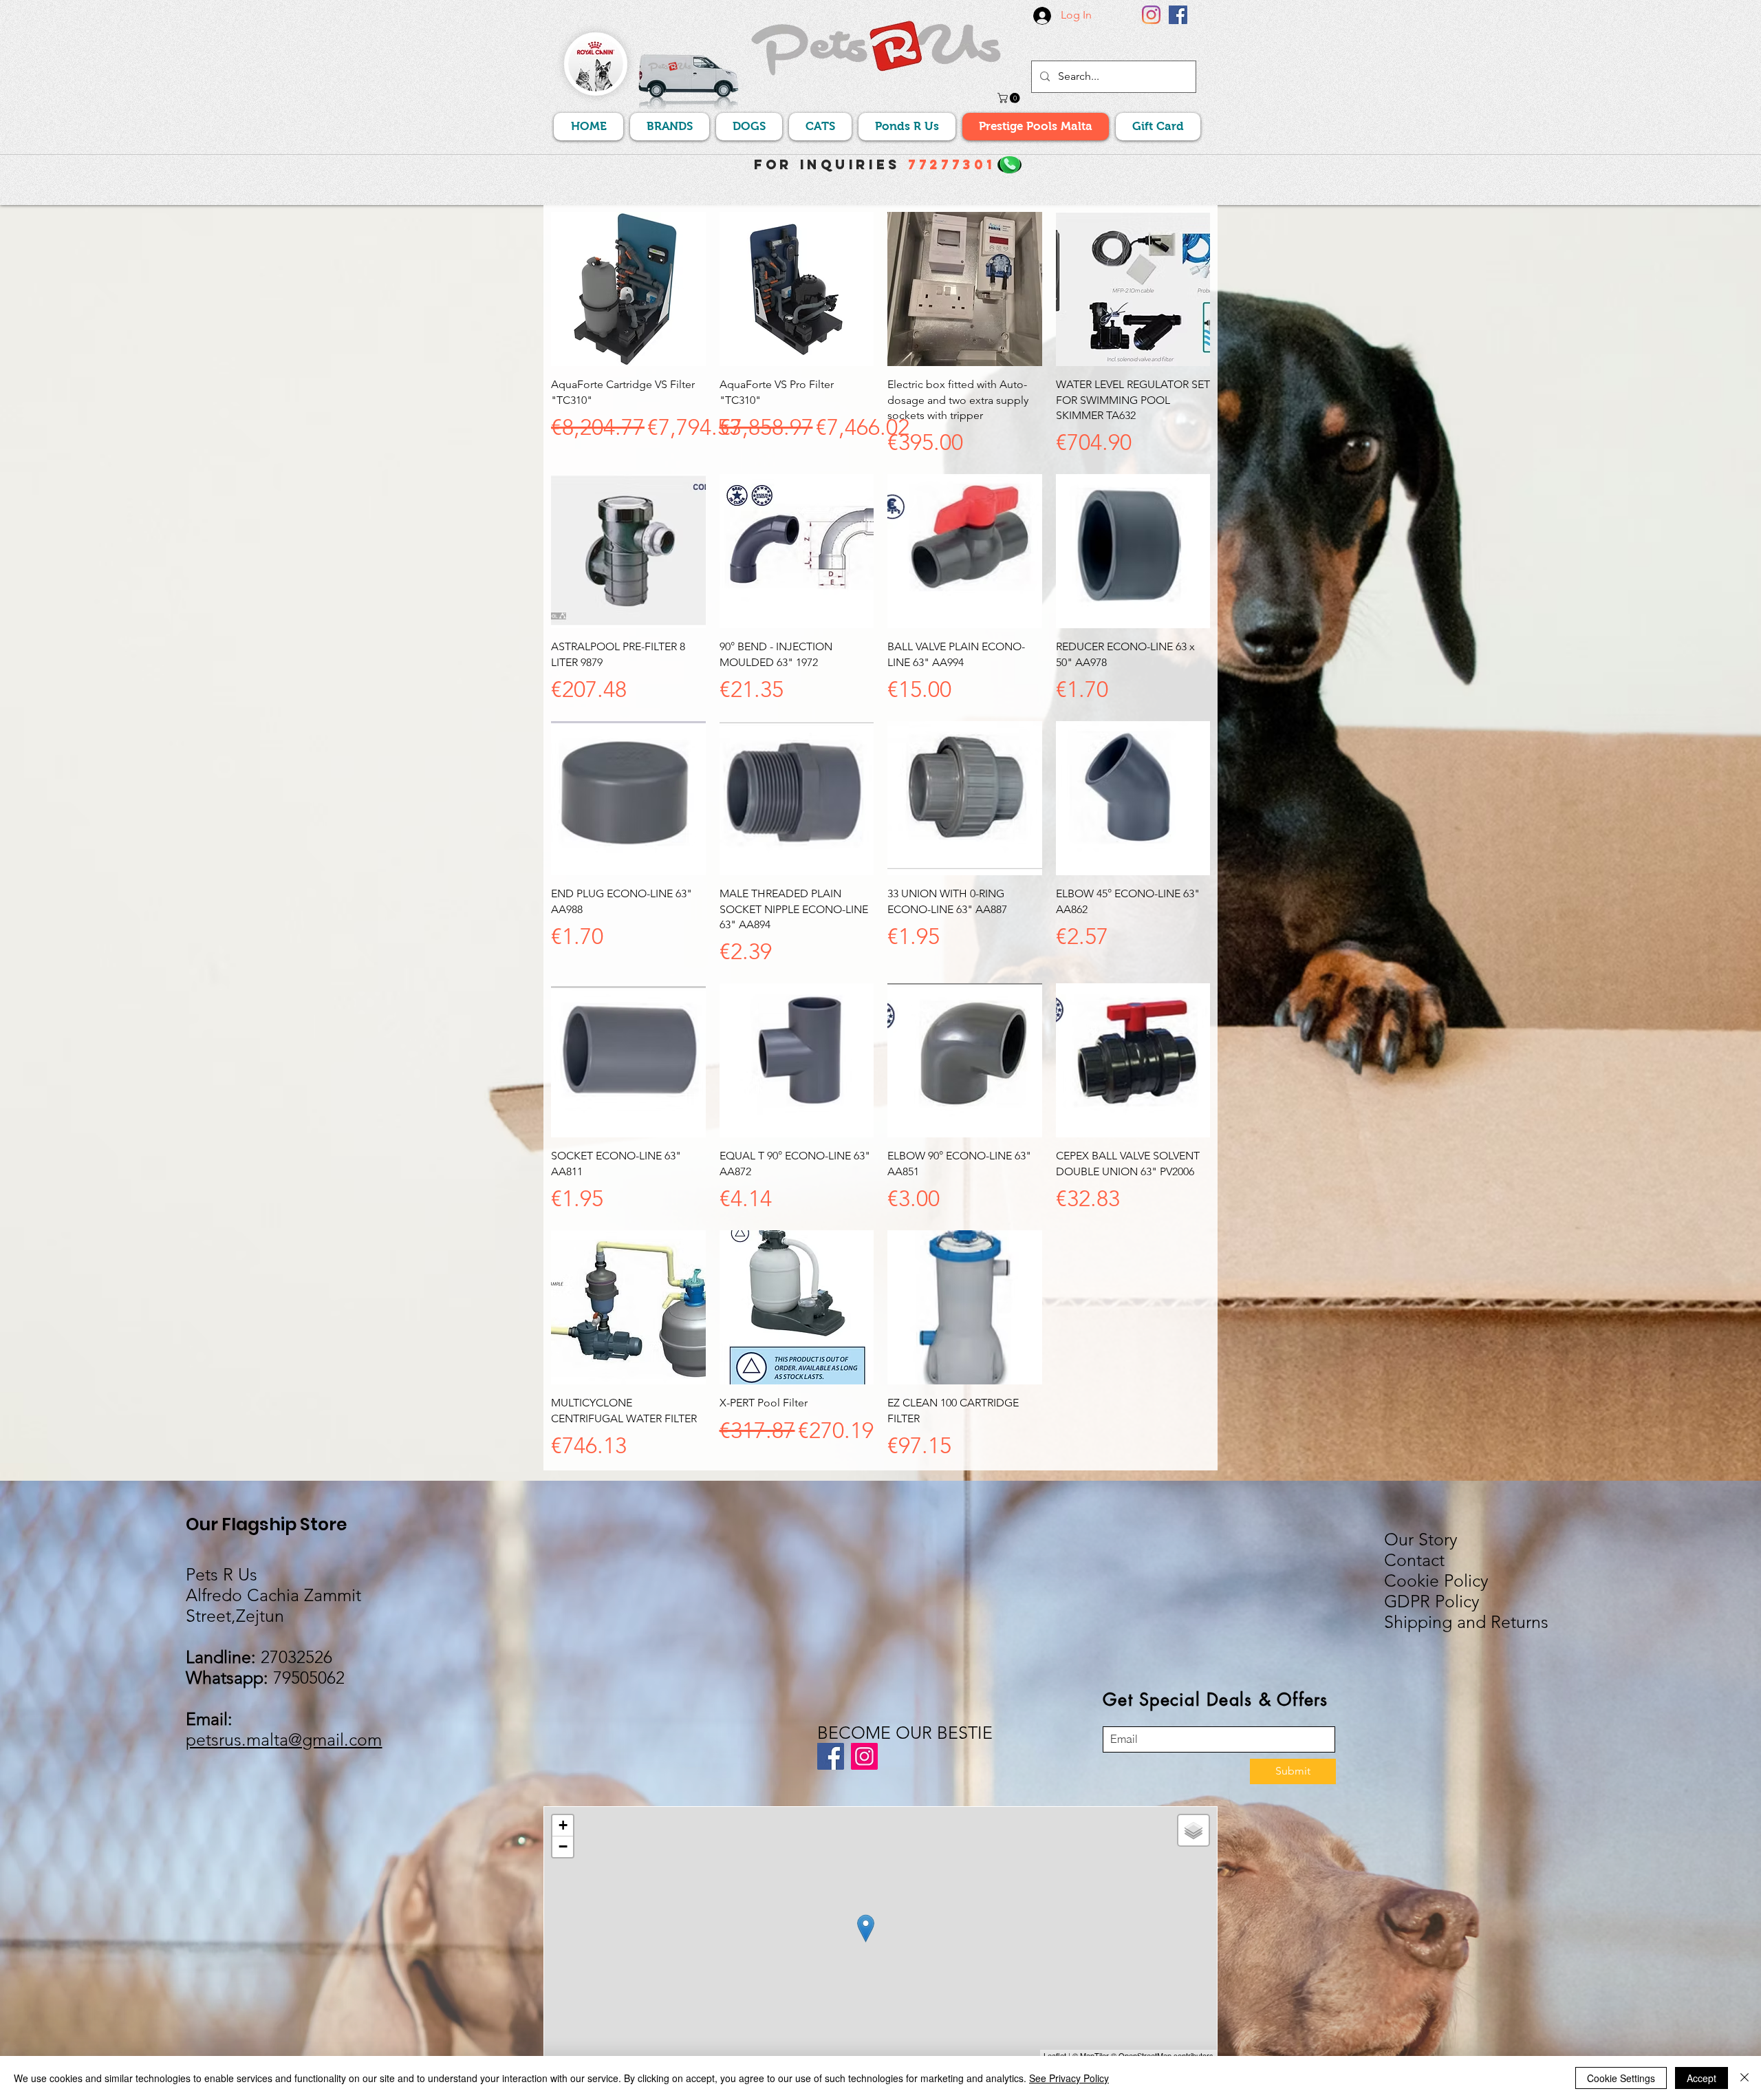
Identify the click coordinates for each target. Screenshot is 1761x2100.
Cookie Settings (1621, 2078)
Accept (1701, 2078)
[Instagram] (1151, 15)
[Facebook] (1178, 15)
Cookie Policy (1436, 1581)
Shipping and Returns (1466, 1622)
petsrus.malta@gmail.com (284, 1739)
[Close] (1744, 2078)
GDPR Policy (1432, 1601)
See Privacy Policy (1069, 2078)
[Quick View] (628, 289)
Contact (1414, 1560)
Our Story (1421, 1539)
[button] (1010, 98)
